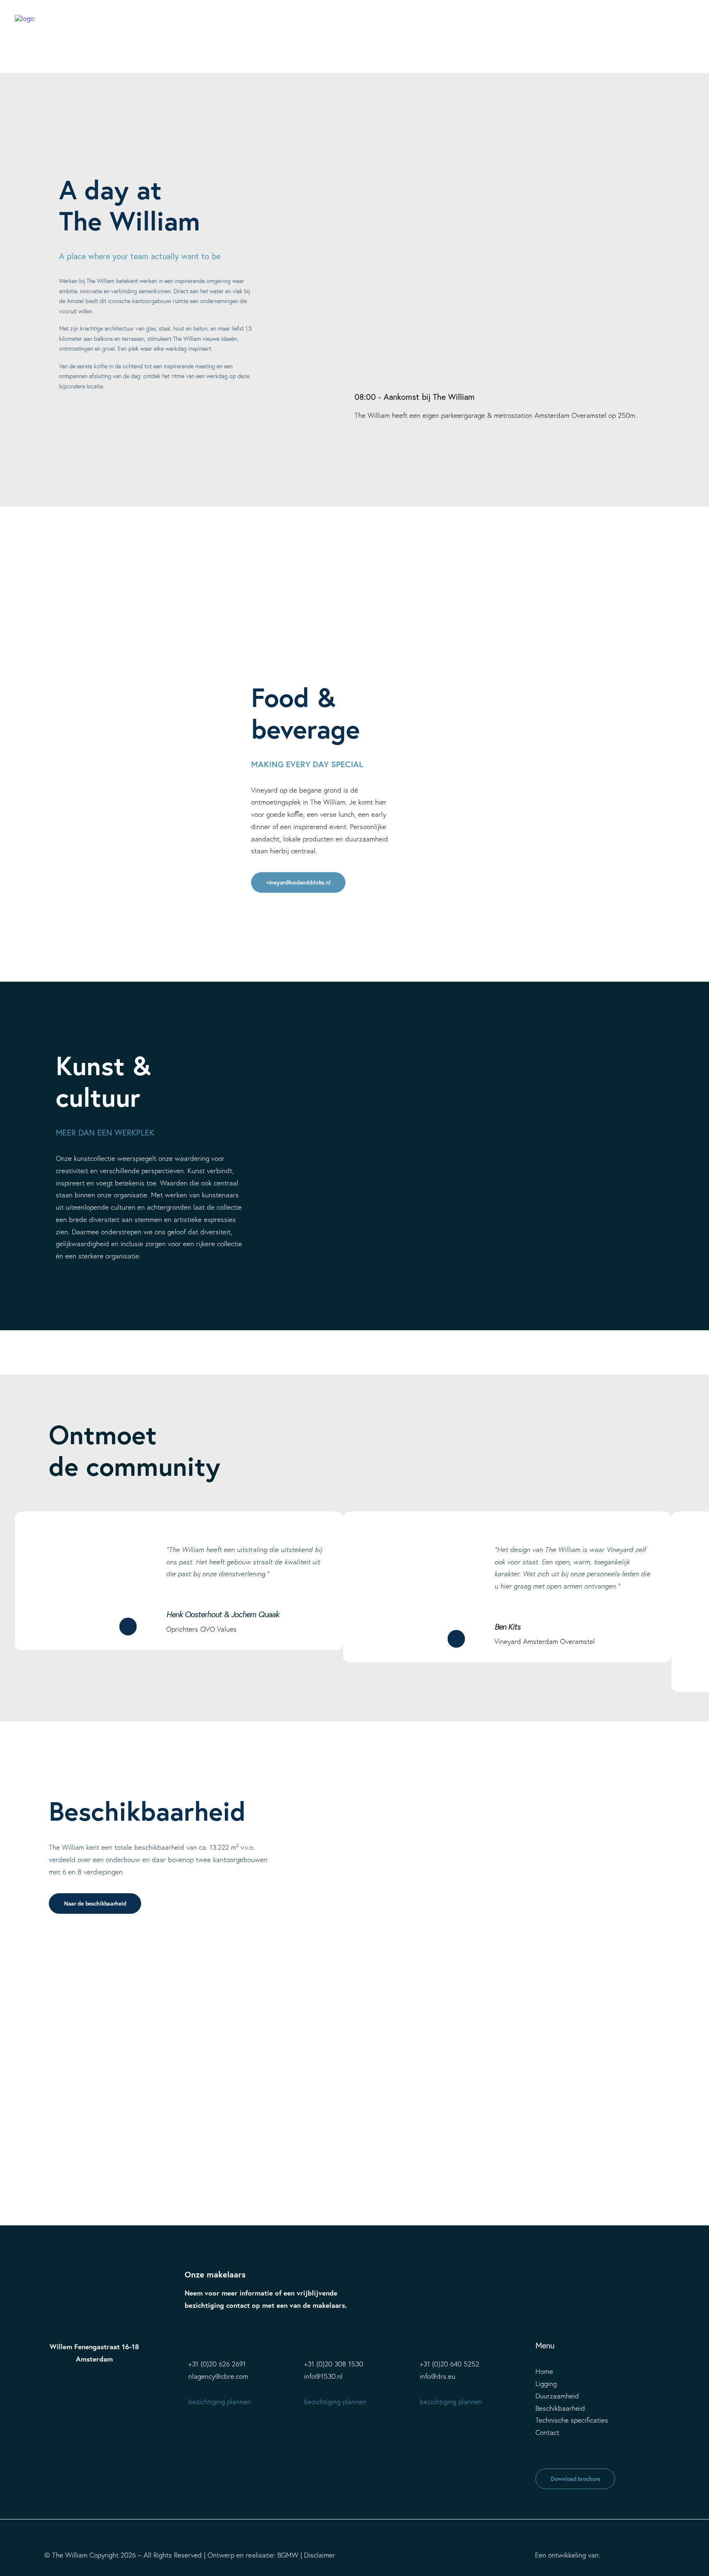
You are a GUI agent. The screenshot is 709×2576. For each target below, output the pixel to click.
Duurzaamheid (557, 2396)
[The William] (25, 25)
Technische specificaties (572, 2420)
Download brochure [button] (575, 2479)
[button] (690, 25)
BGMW (288, 2555)
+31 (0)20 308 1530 (334, 2364)
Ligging (546, 2383)
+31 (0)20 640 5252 (449, 2364)
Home (544, 2371)
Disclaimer (320, 2555)
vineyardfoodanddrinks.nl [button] (298, 882)
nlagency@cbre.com (218, 2376)
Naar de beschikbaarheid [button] (95, 1904)
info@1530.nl (323, 2376)
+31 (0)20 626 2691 (217, 2364)
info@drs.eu (438, 2376)
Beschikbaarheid (560, 2408)
